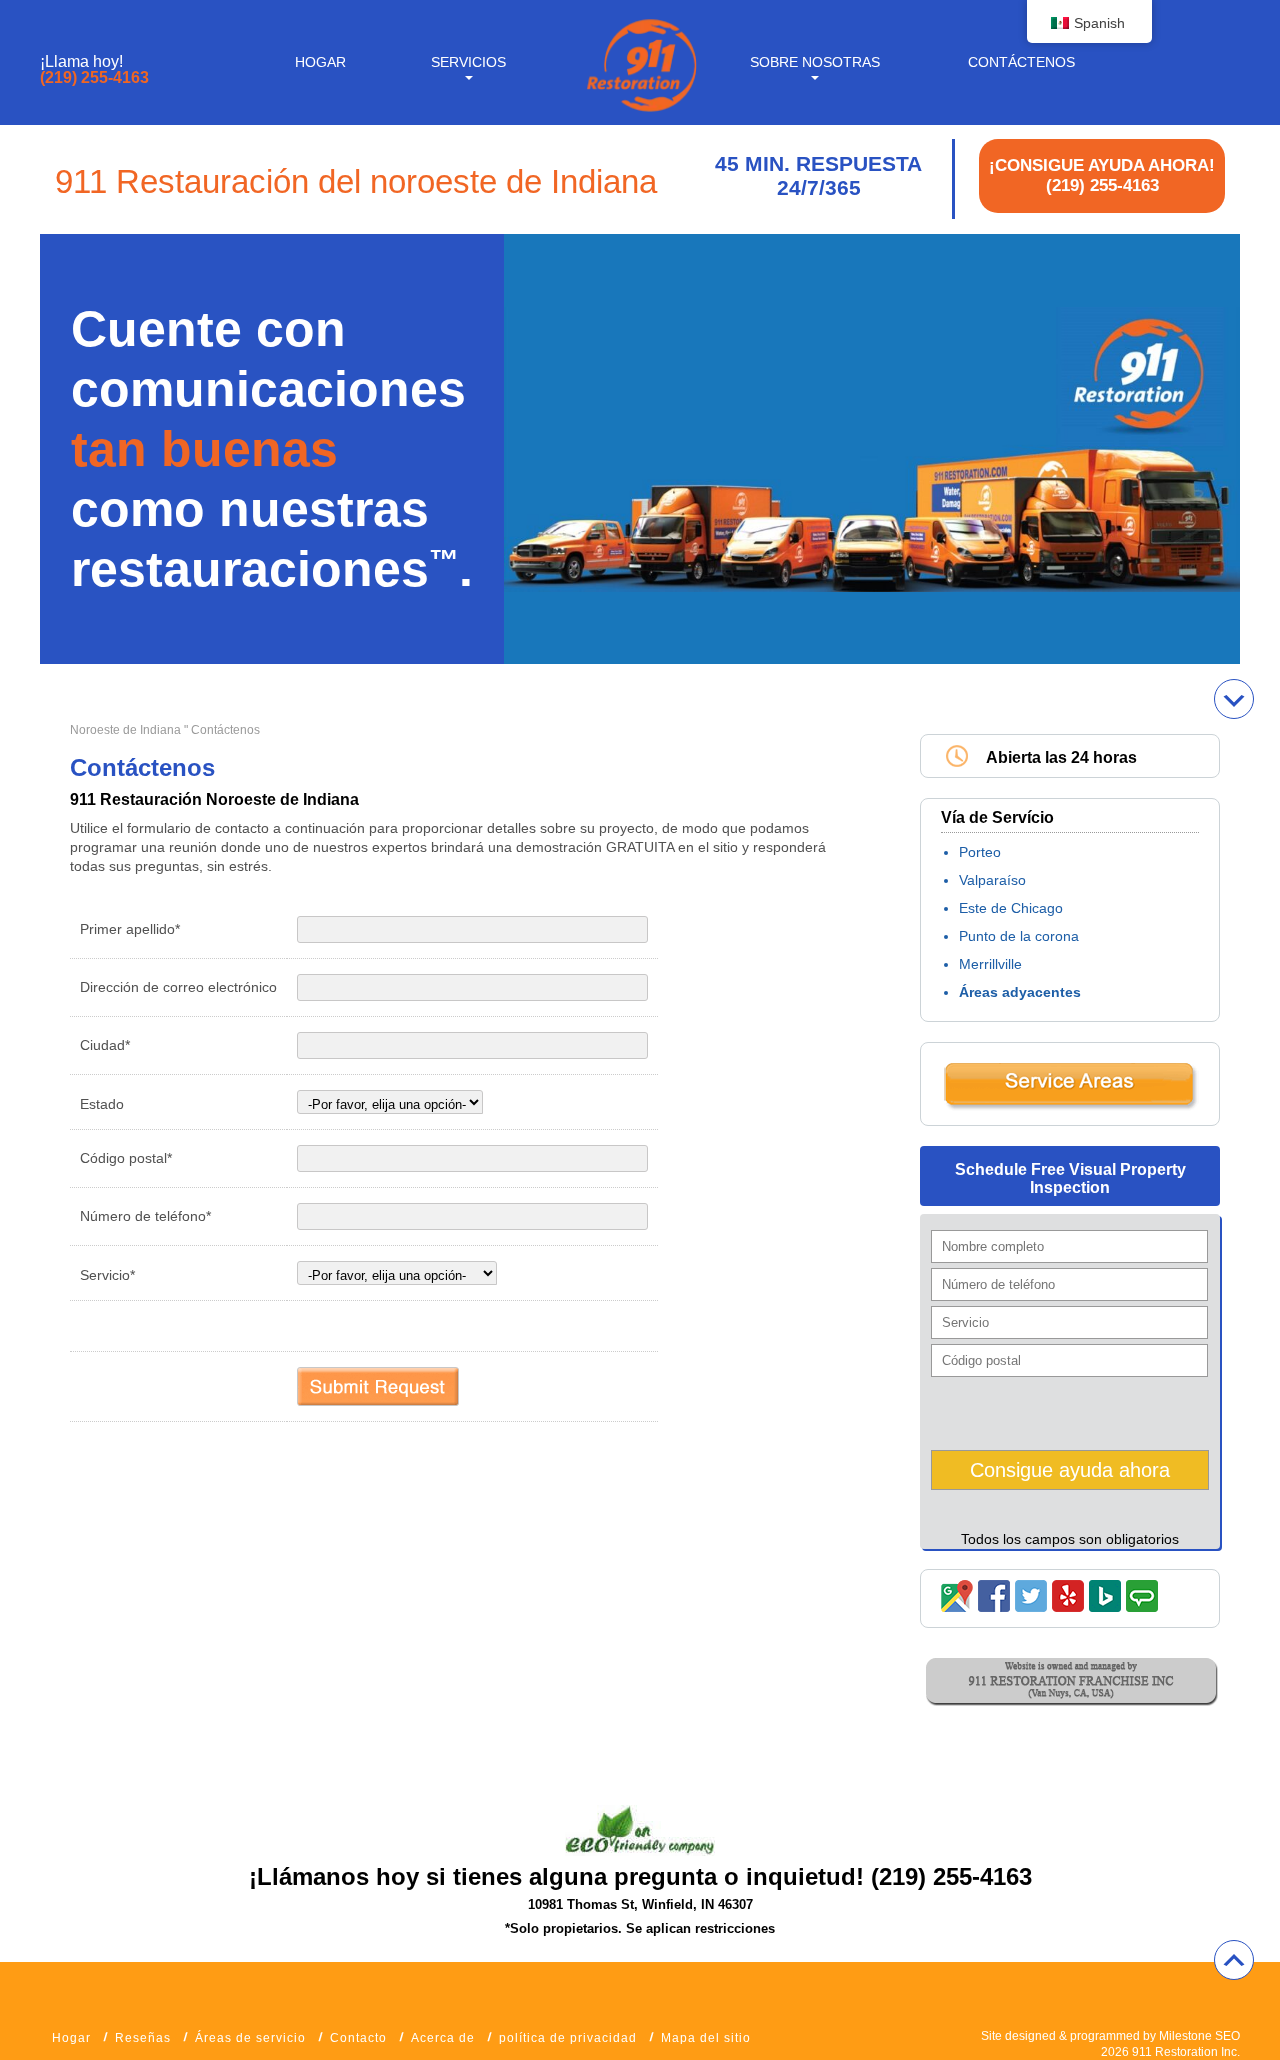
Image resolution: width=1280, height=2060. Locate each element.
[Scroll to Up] (1234, 1960)
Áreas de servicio (250, 2038)
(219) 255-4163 (94, 78)
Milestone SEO (1199, 2036)
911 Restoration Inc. (1186, 2052)
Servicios (468, 62)
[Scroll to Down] (1234, 699)
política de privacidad (568, 2038)
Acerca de (443, 2038)
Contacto (358, 2038)
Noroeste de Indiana (125, 730)
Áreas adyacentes (1020, 992)
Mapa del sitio (706, 2038)
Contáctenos (1021, 62)
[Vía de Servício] (1070, 1106)
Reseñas (143, 2038)
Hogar (320, 62)
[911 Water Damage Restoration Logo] (640, 113)
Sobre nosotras (815, 62)
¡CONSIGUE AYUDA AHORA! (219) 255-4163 (1102, 175)
